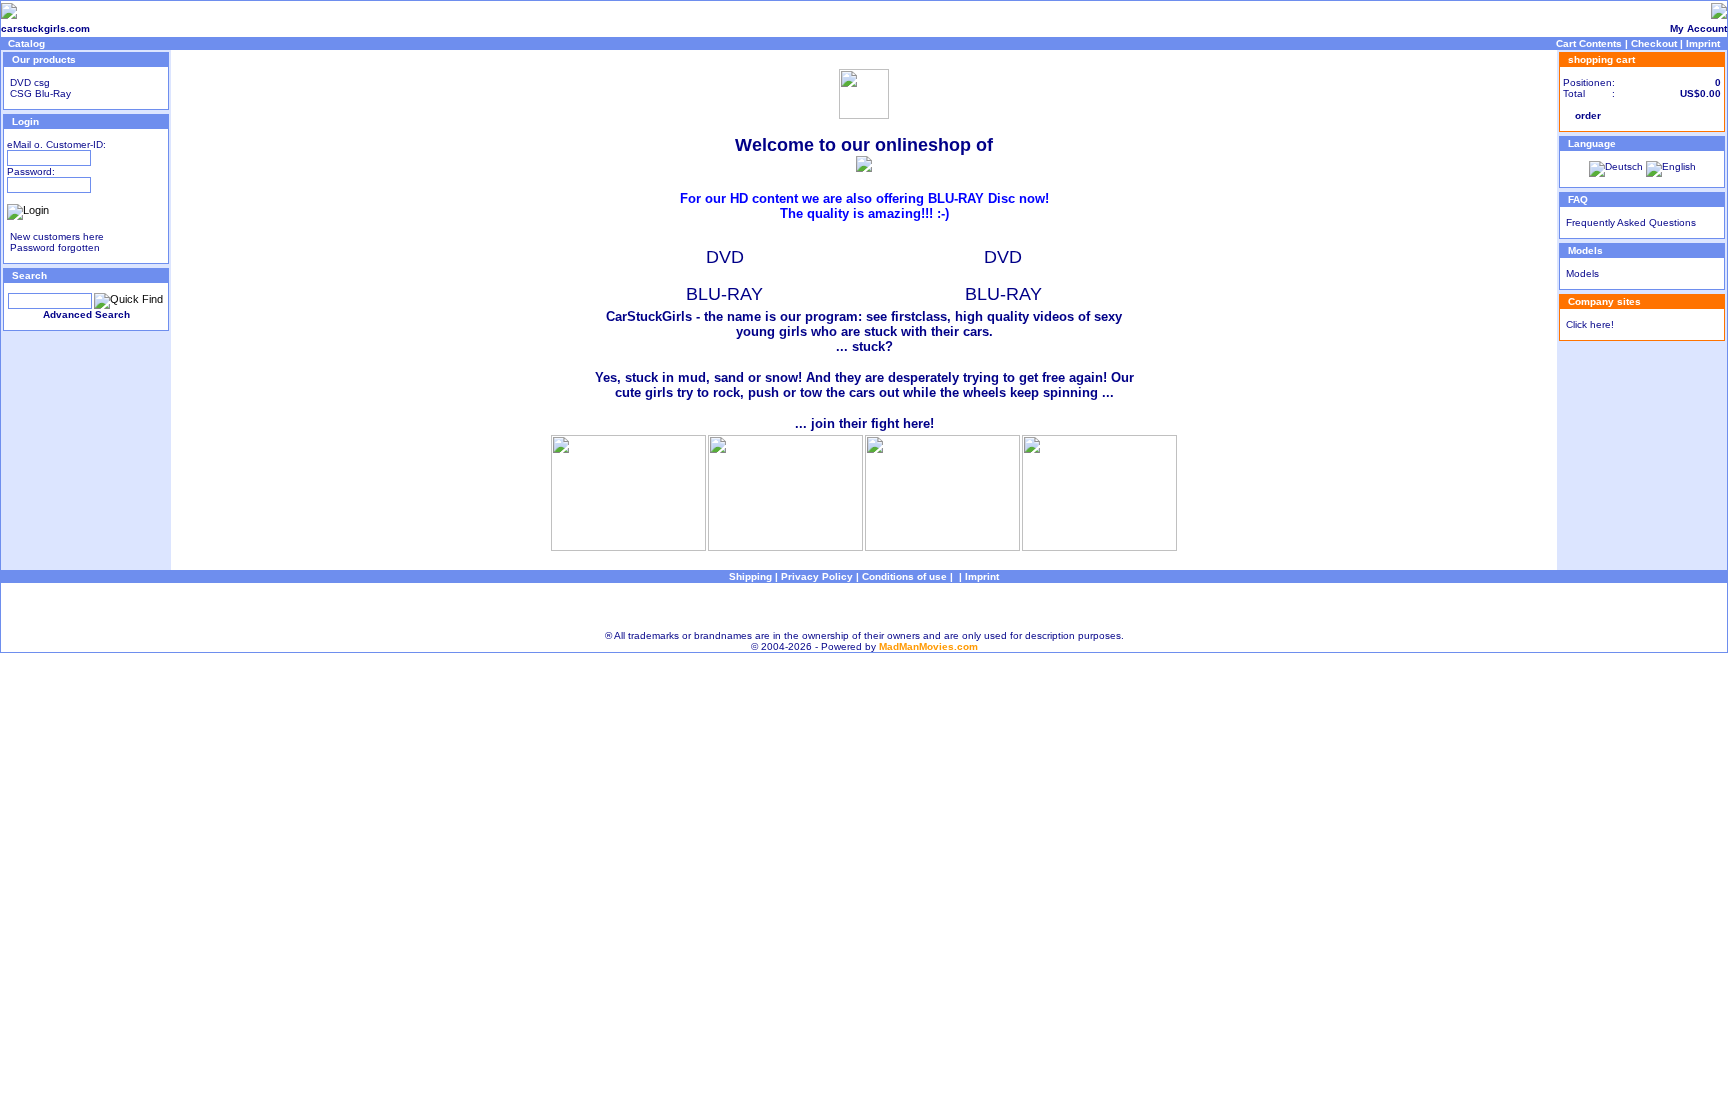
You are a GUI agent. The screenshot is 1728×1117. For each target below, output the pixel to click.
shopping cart (1601, 59)
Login (25, 121)
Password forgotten (55, 247)
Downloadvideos (325, 28)
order (1588, 115)
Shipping (750, 576)
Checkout (1654, 43)
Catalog (26, 43)
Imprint (1703, 43)
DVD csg (28, 82)
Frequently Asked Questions (1631, 222)
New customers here (57, 236)
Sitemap (864, 606)
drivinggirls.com (130, 28)
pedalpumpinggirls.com (227, 28)
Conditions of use (904, 576)
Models (1582, 273)
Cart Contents (1589, 43)
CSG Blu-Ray (39, 93)
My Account (1698, 28)
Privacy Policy (817, 576)
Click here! (1590, 324)
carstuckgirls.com (45, 28)
